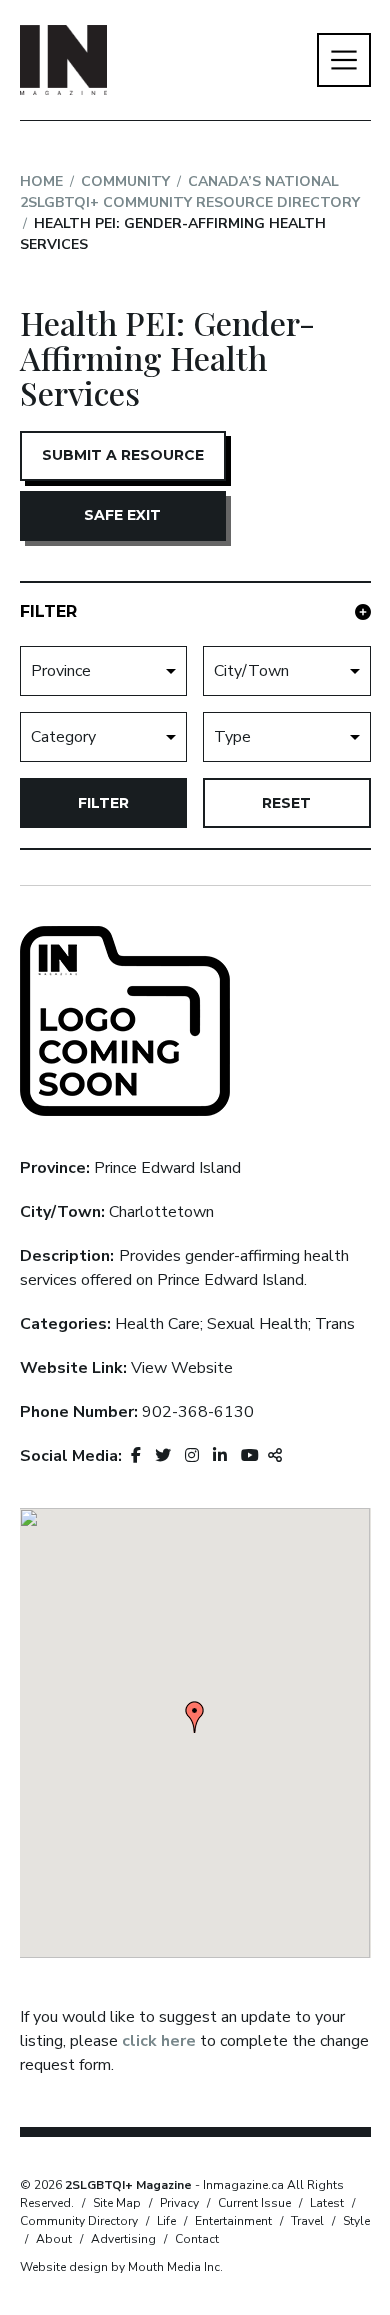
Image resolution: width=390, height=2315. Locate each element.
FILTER (48, 612)
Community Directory (79, 2221)
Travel (307, 2221)
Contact (197, 2239)
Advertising (123, 2239)
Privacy (179, 2203)
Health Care (157, 1324)
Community (125, 181)
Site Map (117, 2203)
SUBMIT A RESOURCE (123, 455)
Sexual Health (257, 1324)
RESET (286, 803)
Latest (327, 2203)
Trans (335, 1324)
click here (159, 2041)
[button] (195, 1717)
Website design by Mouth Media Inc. (121, 2267)
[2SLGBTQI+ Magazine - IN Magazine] (64, 60)
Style (356, 2221)
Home (41, 181)
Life (166, 2221)
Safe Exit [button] (122, 515)
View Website (182, 1368)
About (54, 2239)
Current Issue (254, 2203)
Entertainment (233, 2221)
